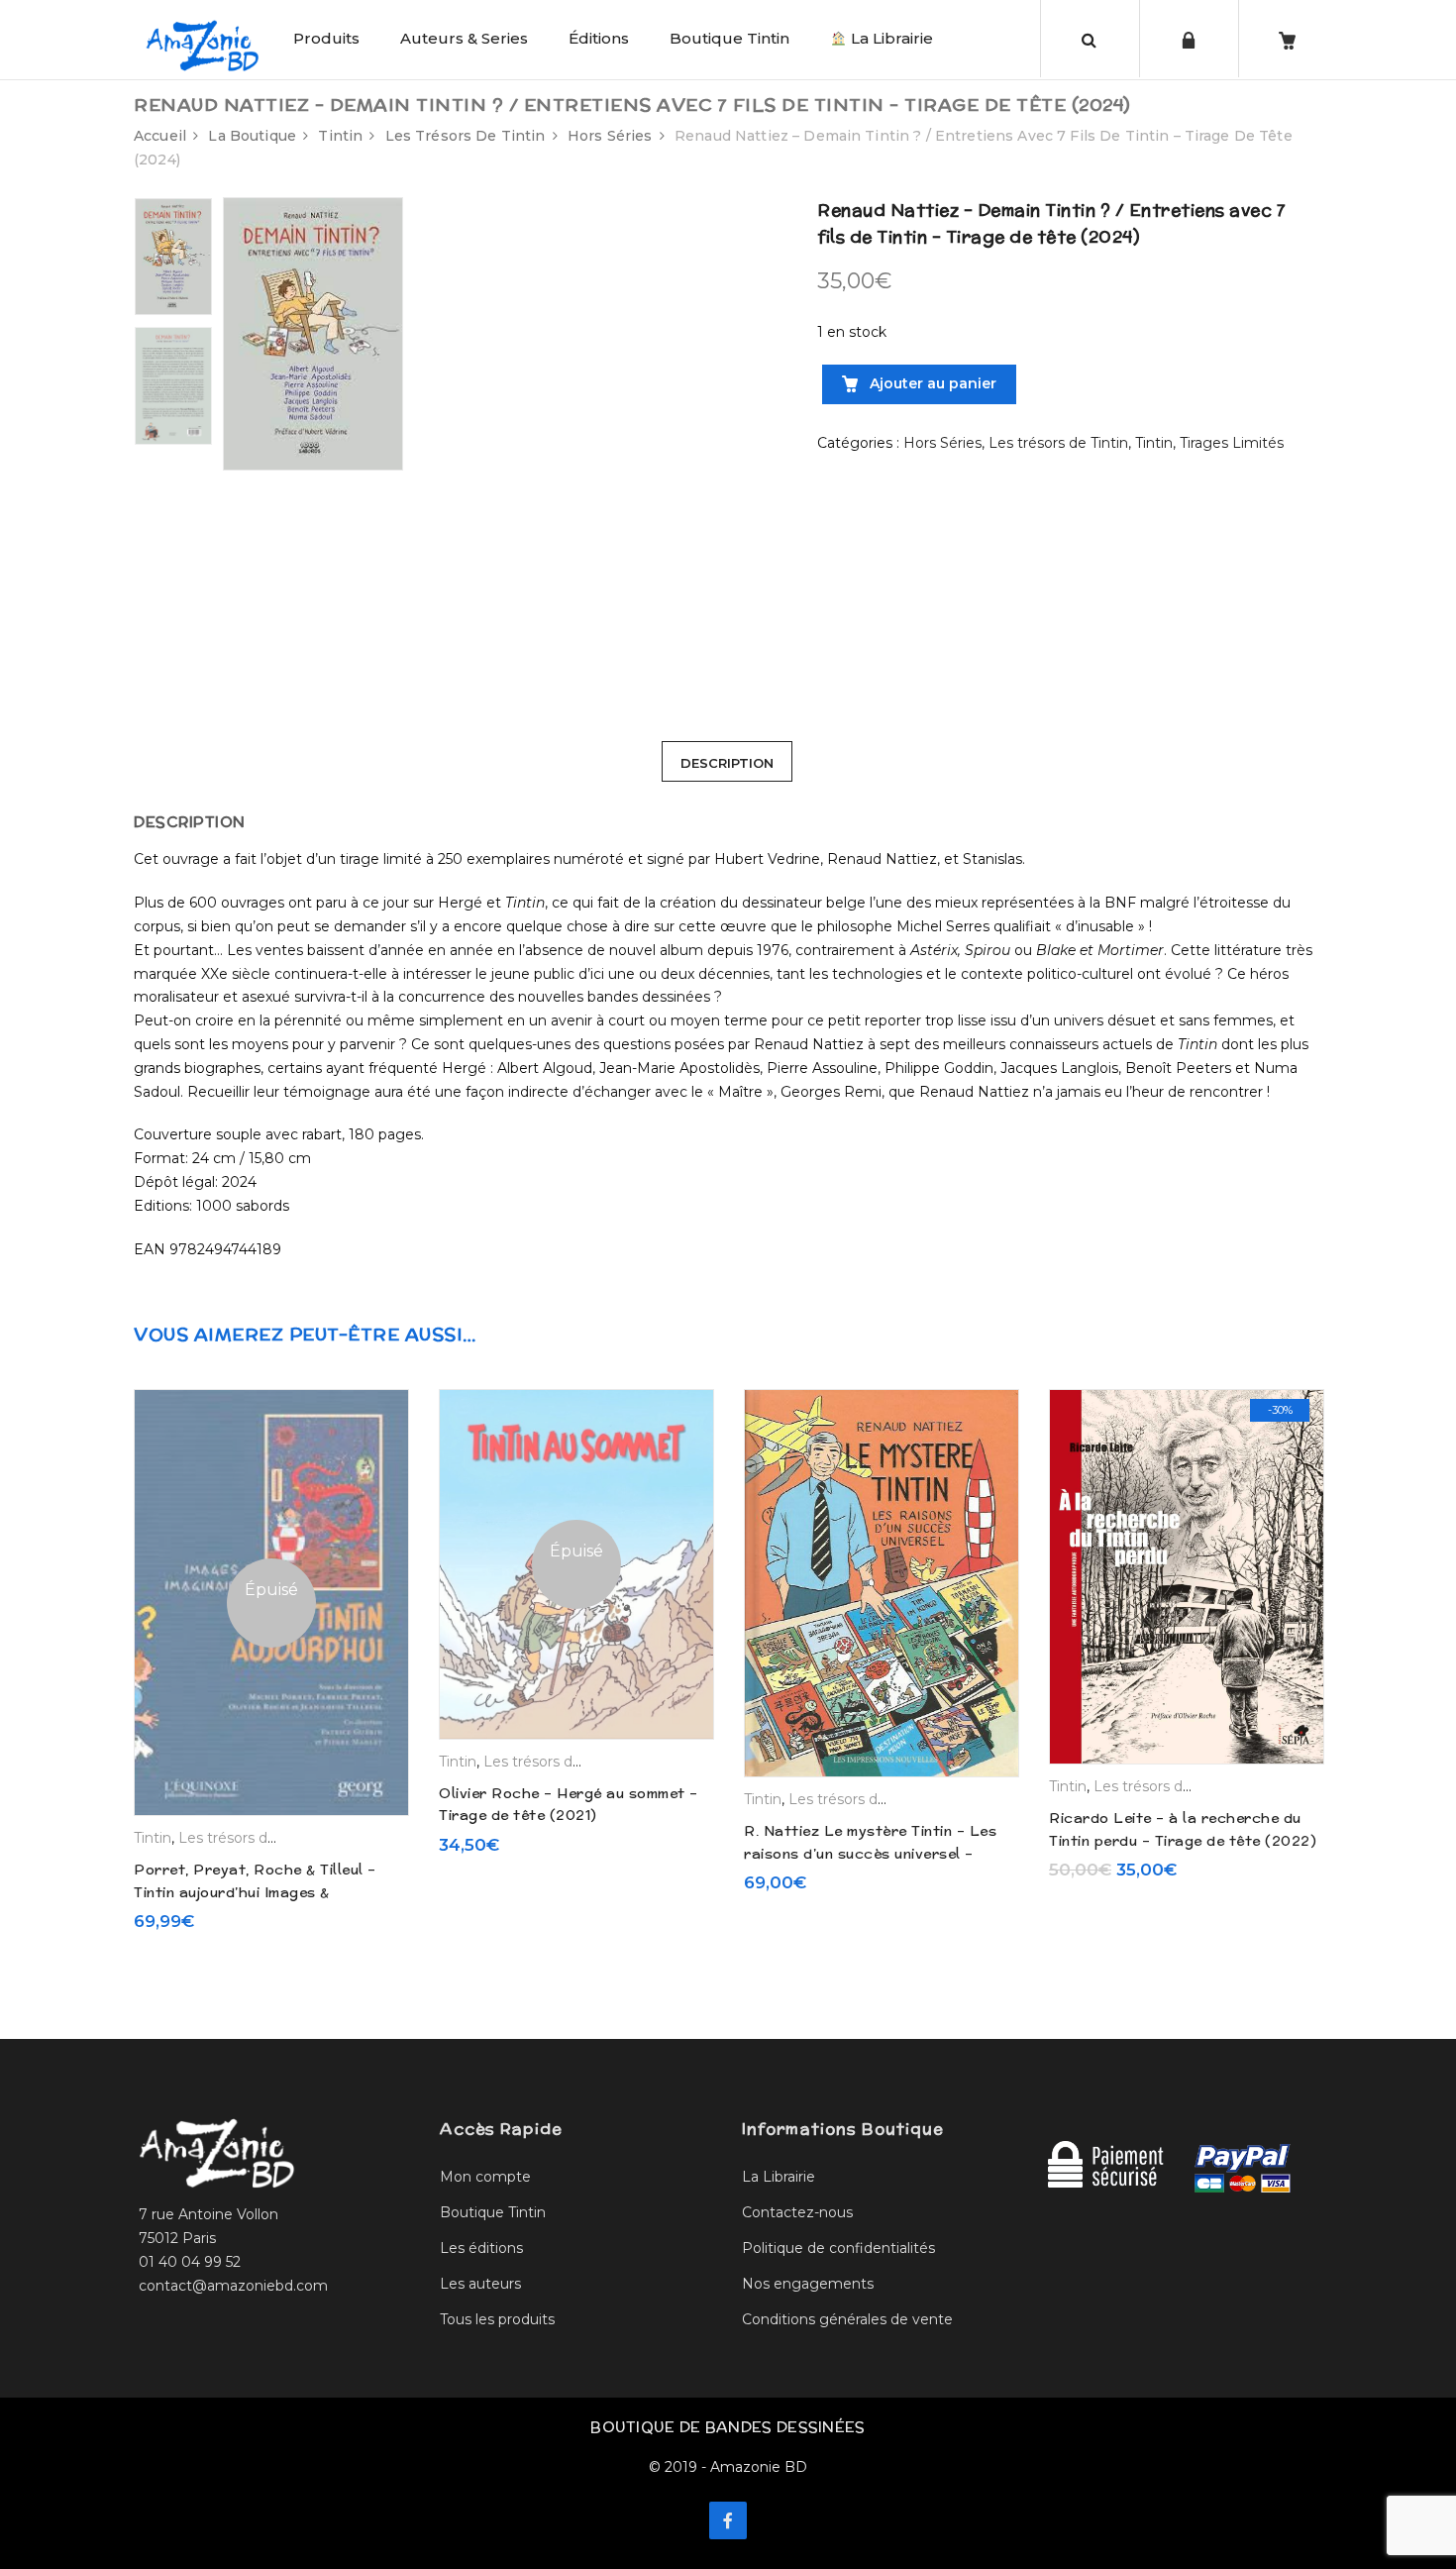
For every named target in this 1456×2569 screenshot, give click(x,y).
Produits (326, 38)
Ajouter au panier (931, 383)
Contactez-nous (797, 2212)
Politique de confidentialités (838, 2248)
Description (727, 763)
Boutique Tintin (729, 38)
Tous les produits (497, 2319)
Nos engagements (808, 2284)
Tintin (340, 136)
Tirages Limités (1232, 443)
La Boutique (252, 136)
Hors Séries (610, 136)
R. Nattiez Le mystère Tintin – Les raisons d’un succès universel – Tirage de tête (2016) (870, 1853)
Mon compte (485, 2177)
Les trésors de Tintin (466, 136)
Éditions (599, 38)
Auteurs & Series (464, 38)
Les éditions (481, 2248)
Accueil (160, 136)
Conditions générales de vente (847, 2319)
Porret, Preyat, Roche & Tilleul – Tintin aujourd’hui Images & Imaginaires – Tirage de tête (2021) (263, 1892)
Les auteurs (480, 2284)
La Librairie (890, 38)
